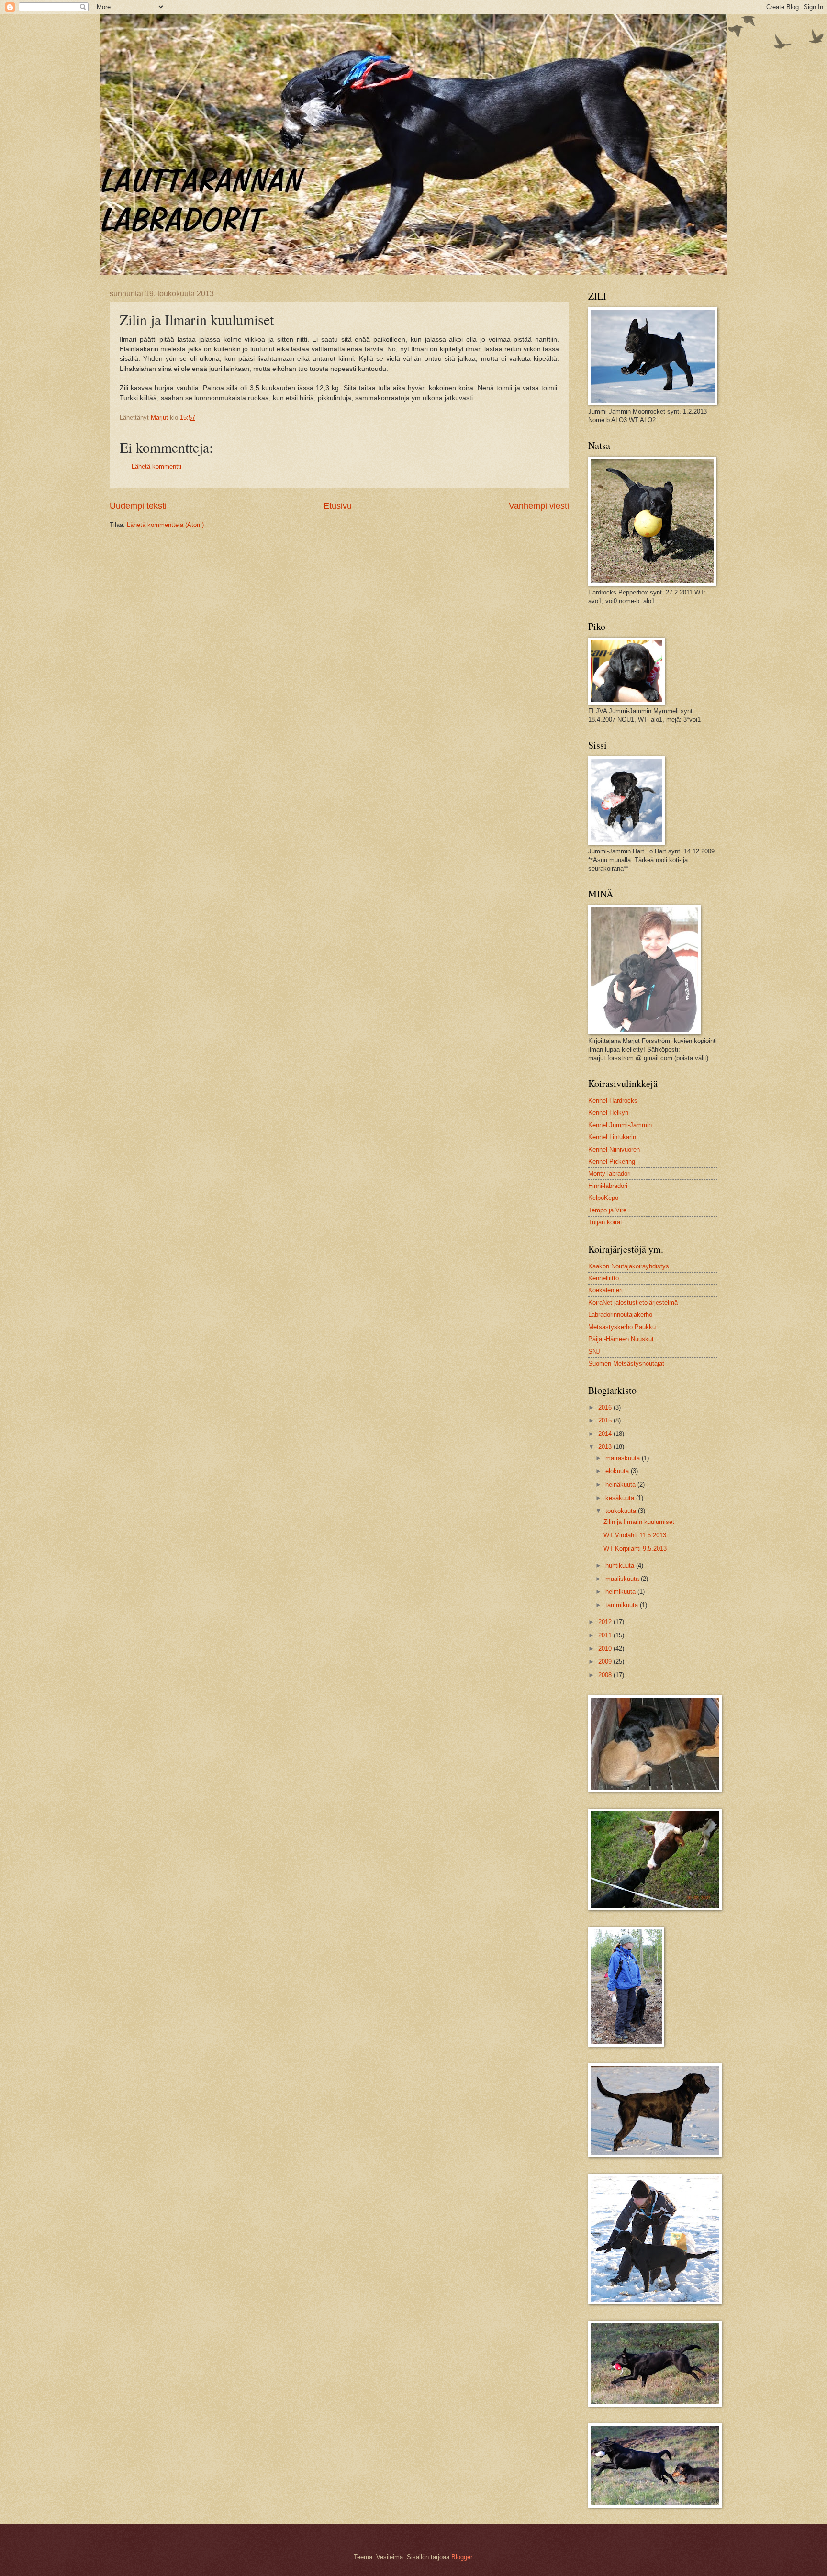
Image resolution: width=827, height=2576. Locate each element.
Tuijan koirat (605, 1222)
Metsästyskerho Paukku (622, 1327)
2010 (606, 1649)
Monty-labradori (609, 1173)
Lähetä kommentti (156, 466)
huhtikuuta (621, 1565)
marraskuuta (624, 1458)
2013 (606, 1447)
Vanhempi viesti (539, 506)
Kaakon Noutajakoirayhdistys (629, 1266)
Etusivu (338, 506)
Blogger (462, 2557)
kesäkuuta (621, 1498)
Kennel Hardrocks (613, 1101)
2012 (606, 1622)
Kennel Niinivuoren (614, 1149)
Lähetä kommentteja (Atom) (165, 525)
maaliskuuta (623, 1579)
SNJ (594, 1351)
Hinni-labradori (608, 1186)
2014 (606, 1434)
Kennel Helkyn (608, 1113)
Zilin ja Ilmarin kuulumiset (639, 1522)
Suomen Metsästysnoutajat (626, 1363)
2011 (606, 1635)
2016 (606, 1407)
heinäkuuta (621, 1484)
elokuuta (618, 1471)
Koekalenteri (605, 1290)
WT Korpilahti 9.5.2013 (635, 1549)
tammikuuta (623, 1605)
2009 (606, 1662)
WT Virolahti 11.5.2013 (635, 1535)
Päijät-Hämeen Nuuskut (621, 1339)
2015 (606, 1420)
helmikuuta (621, 1592)
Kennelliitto (603, 1278)
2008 (606, 1675)
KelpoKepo (603, 1198)
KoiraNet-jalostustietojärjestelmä (633, 1303)
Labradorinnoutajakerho (620, 1315)
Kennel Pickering (612, 1161)
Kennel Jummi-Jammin (620, 1125)
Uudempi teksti (138, 506)
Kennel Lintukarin (612, 1137)
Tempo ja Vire (607, 1210)
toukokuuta (622, 1511)
